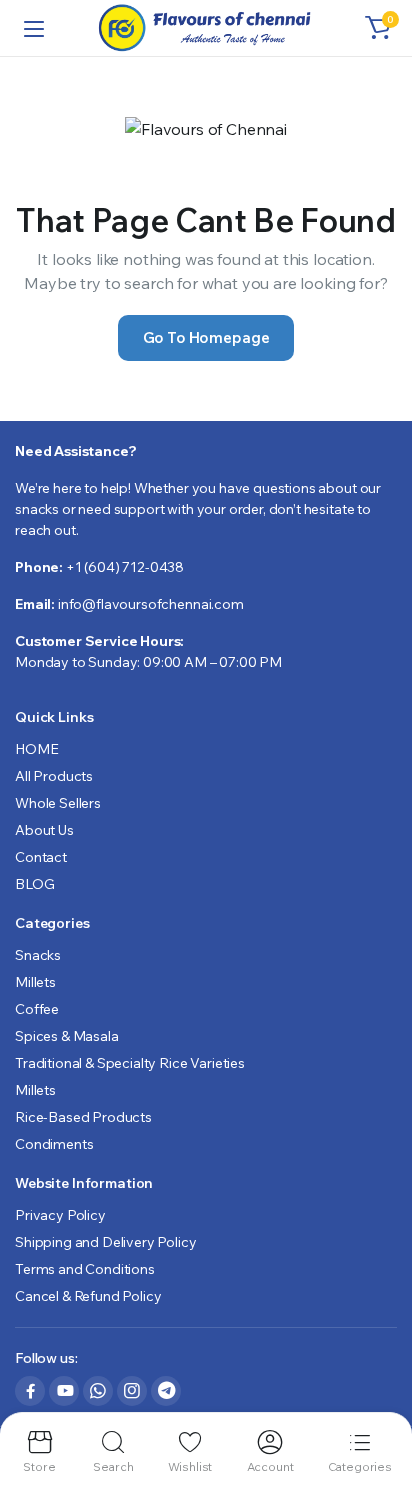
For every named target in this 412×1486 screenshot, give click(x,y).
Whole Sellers (58, 803)
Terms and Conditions (85, 1269)
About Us (44, 830)
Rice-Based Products (83, 1117)
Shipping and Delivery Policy (106, 1242)
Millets (35, 982)
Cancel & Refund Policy (88, 1296)
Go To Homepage (206, 337)
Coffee (37, 1009)
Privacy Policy (60, 1215)
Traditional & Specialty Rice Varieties (130, 1063)
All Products (54, 776)
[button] (378, 28)
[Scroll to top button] (380, 1396)
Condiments (54, 1144)
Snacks (38, 955)
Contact (41, 857)
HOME (36, 749)
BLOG (34, 884)
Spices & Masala (67, 1036)
